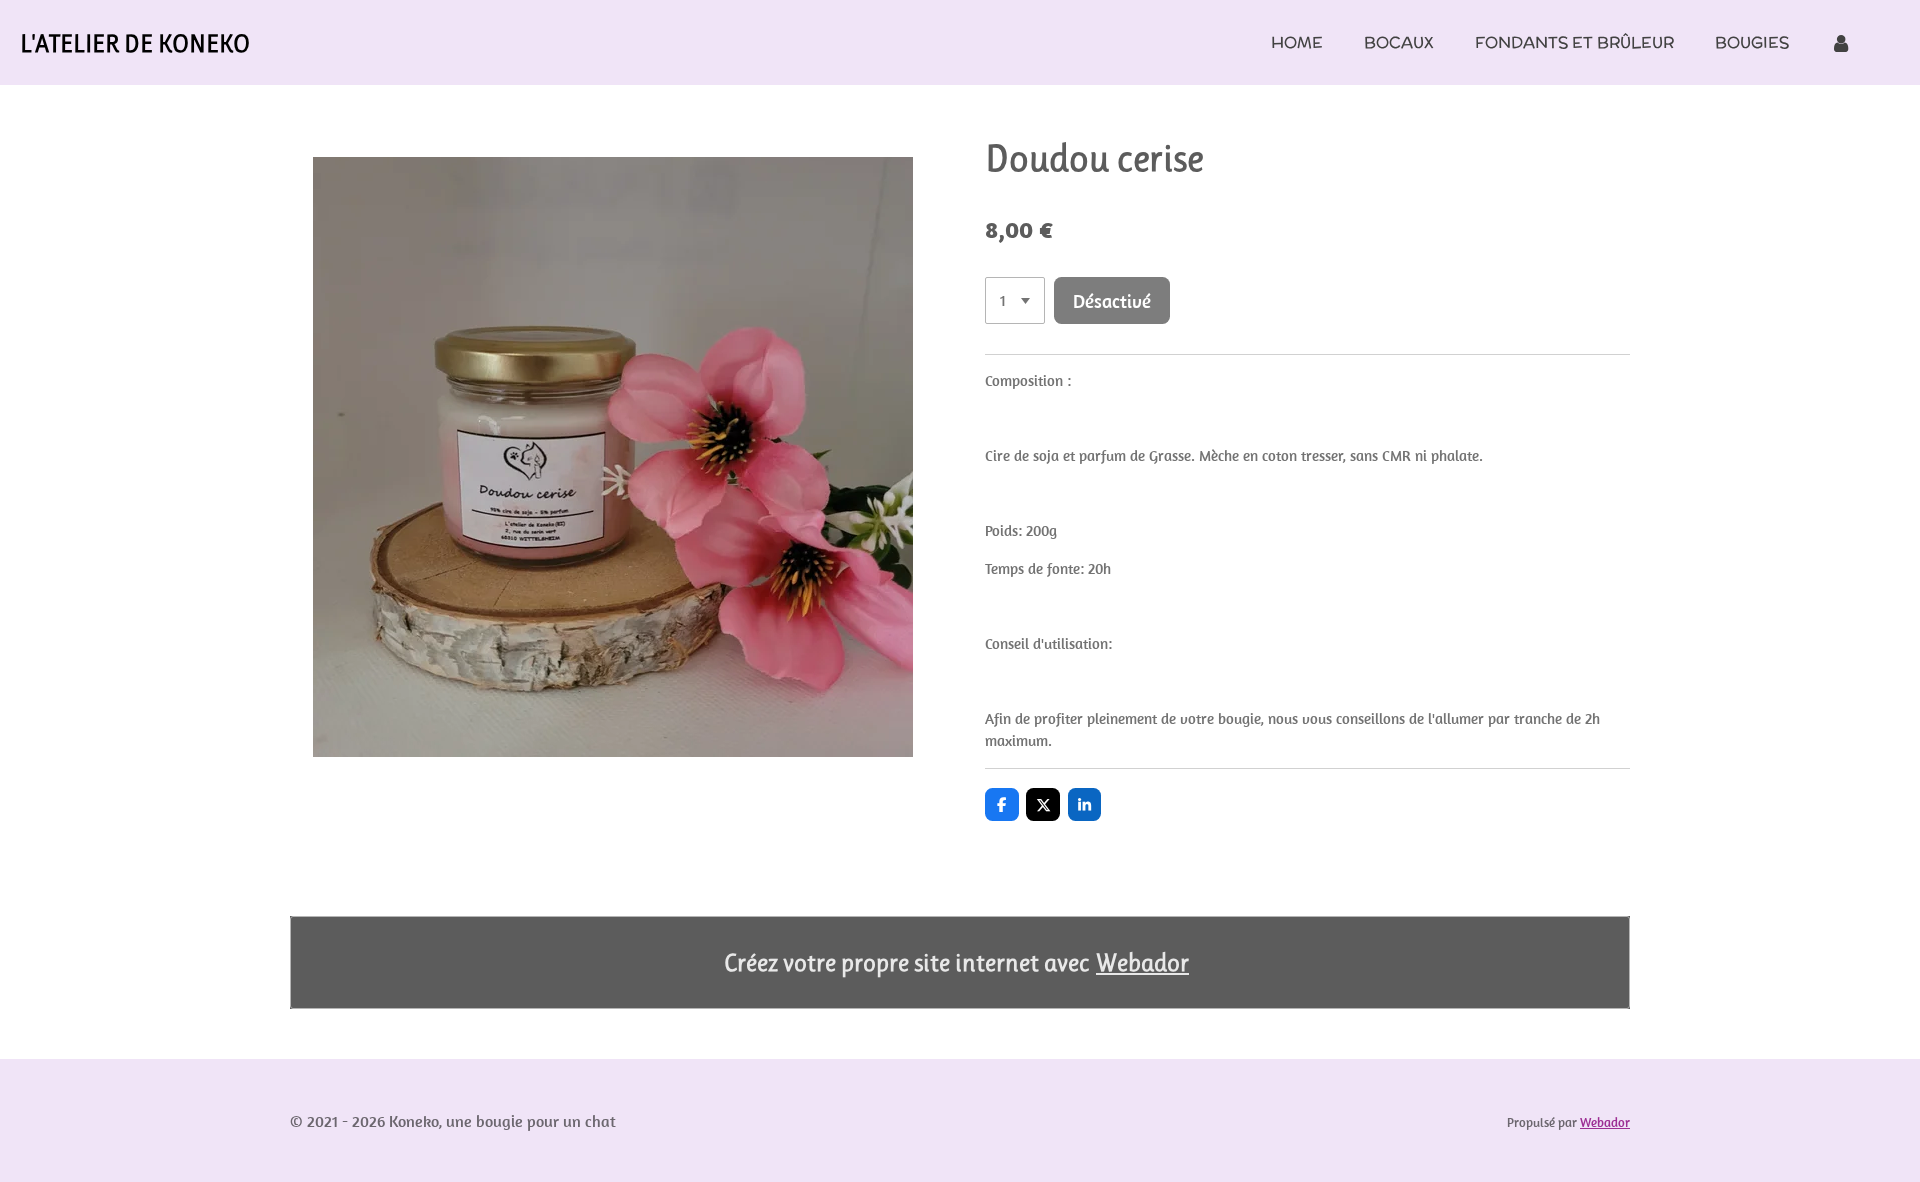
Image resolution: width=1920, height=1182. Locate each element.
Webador (1142, 962)
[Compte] (1841, 43)
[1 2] (1015, 300)
